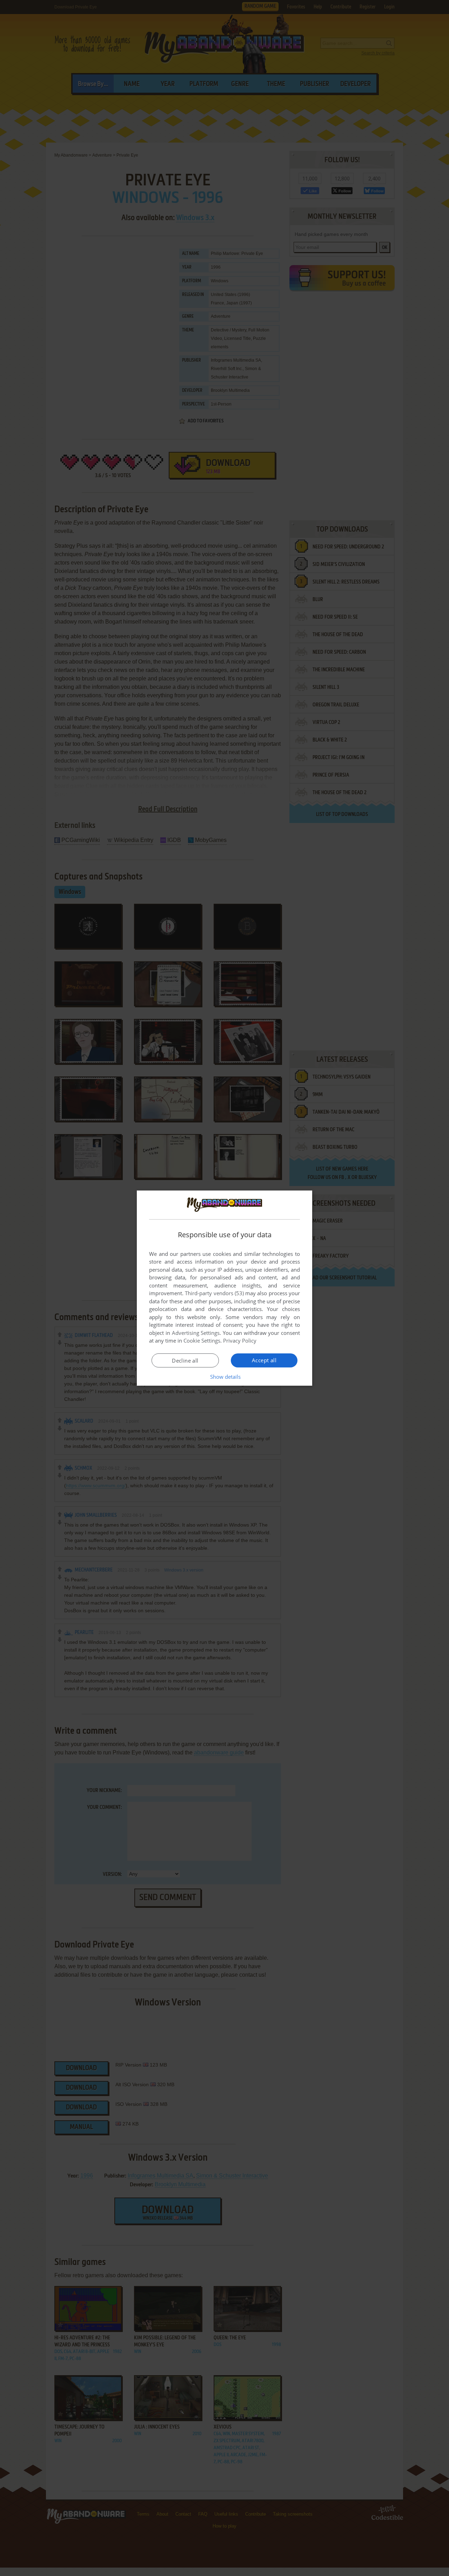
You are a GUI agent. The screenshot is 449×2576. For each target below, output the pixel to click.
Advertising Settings (196, 1333)
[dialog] (224, 1288)
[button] (225, 1377)
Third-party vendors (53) (214, 1293)
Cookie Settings (202, 1340)
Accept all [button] (264, 1360)
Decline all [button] (185, 1361)
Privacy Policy (240, 1340)
